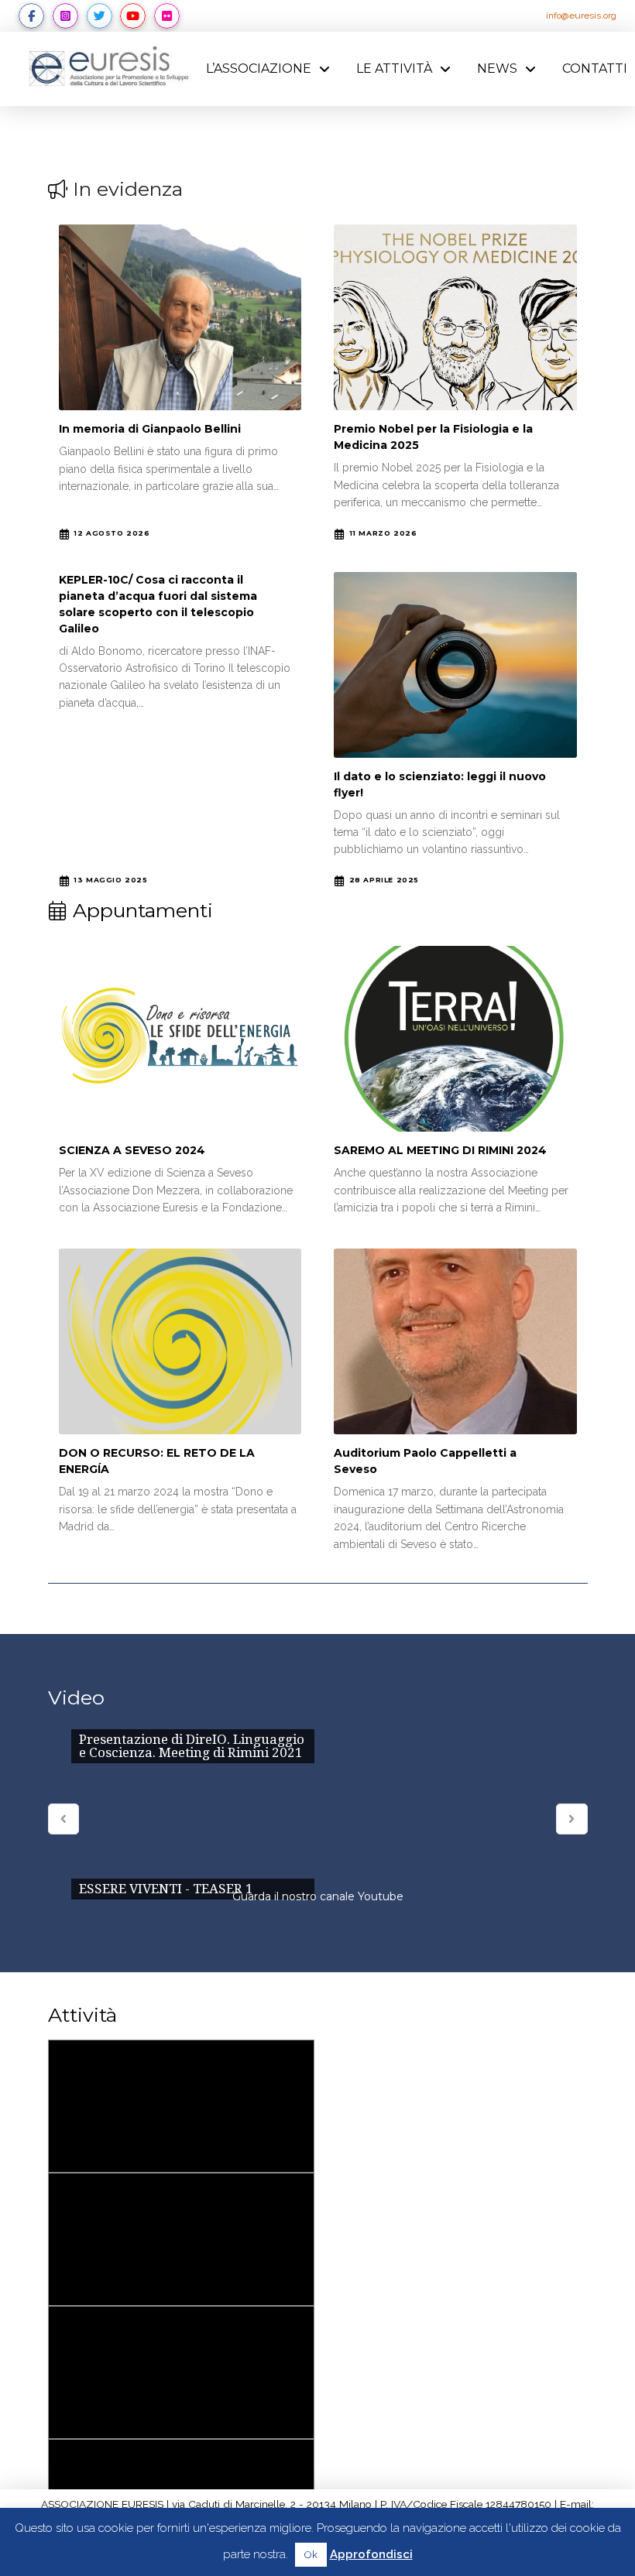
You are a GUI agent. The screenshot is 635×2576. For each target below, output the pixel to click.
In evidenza (128, 189)
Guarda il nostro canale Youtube (318, 1896)
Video (76, 1697)
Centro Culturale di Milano (181, 2240)
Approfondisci (371, 2554)
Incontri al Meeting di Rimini (181, 2373)
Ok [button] (311, 2555)
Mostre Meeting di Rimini (181, 2107)
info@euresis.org (581, 15)
